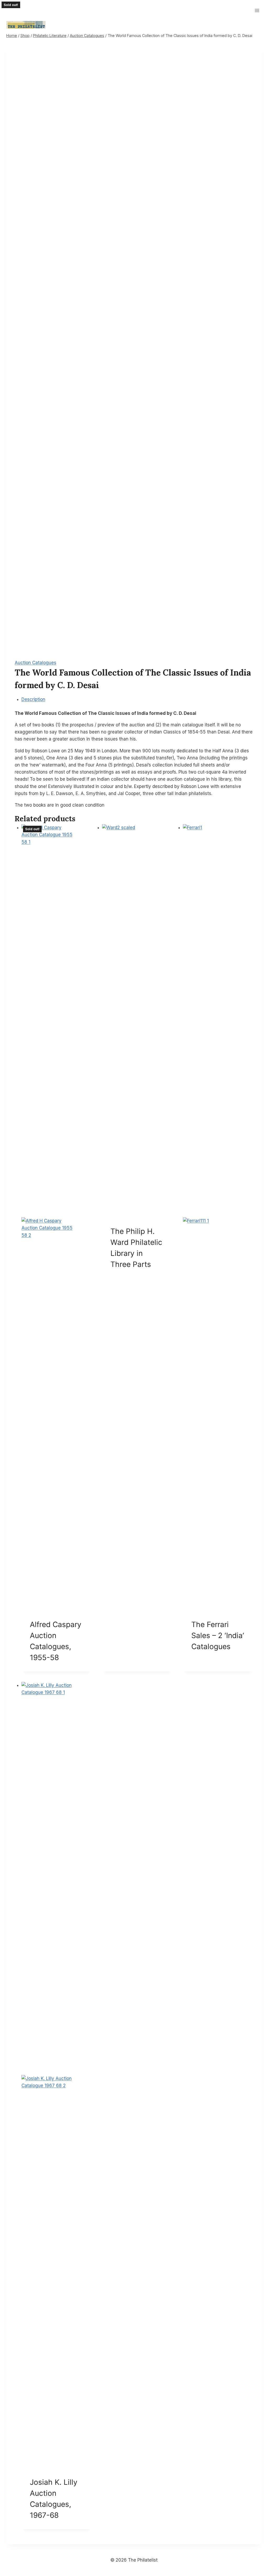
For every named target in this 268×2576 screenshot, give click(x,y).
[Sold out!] (137, 1021)
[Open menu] (257, 10)
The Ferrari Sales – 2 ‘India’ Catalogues (218, 1635)
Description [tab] (33, 699)
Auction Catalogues (35, 663)
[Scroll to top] (256, 2555)
